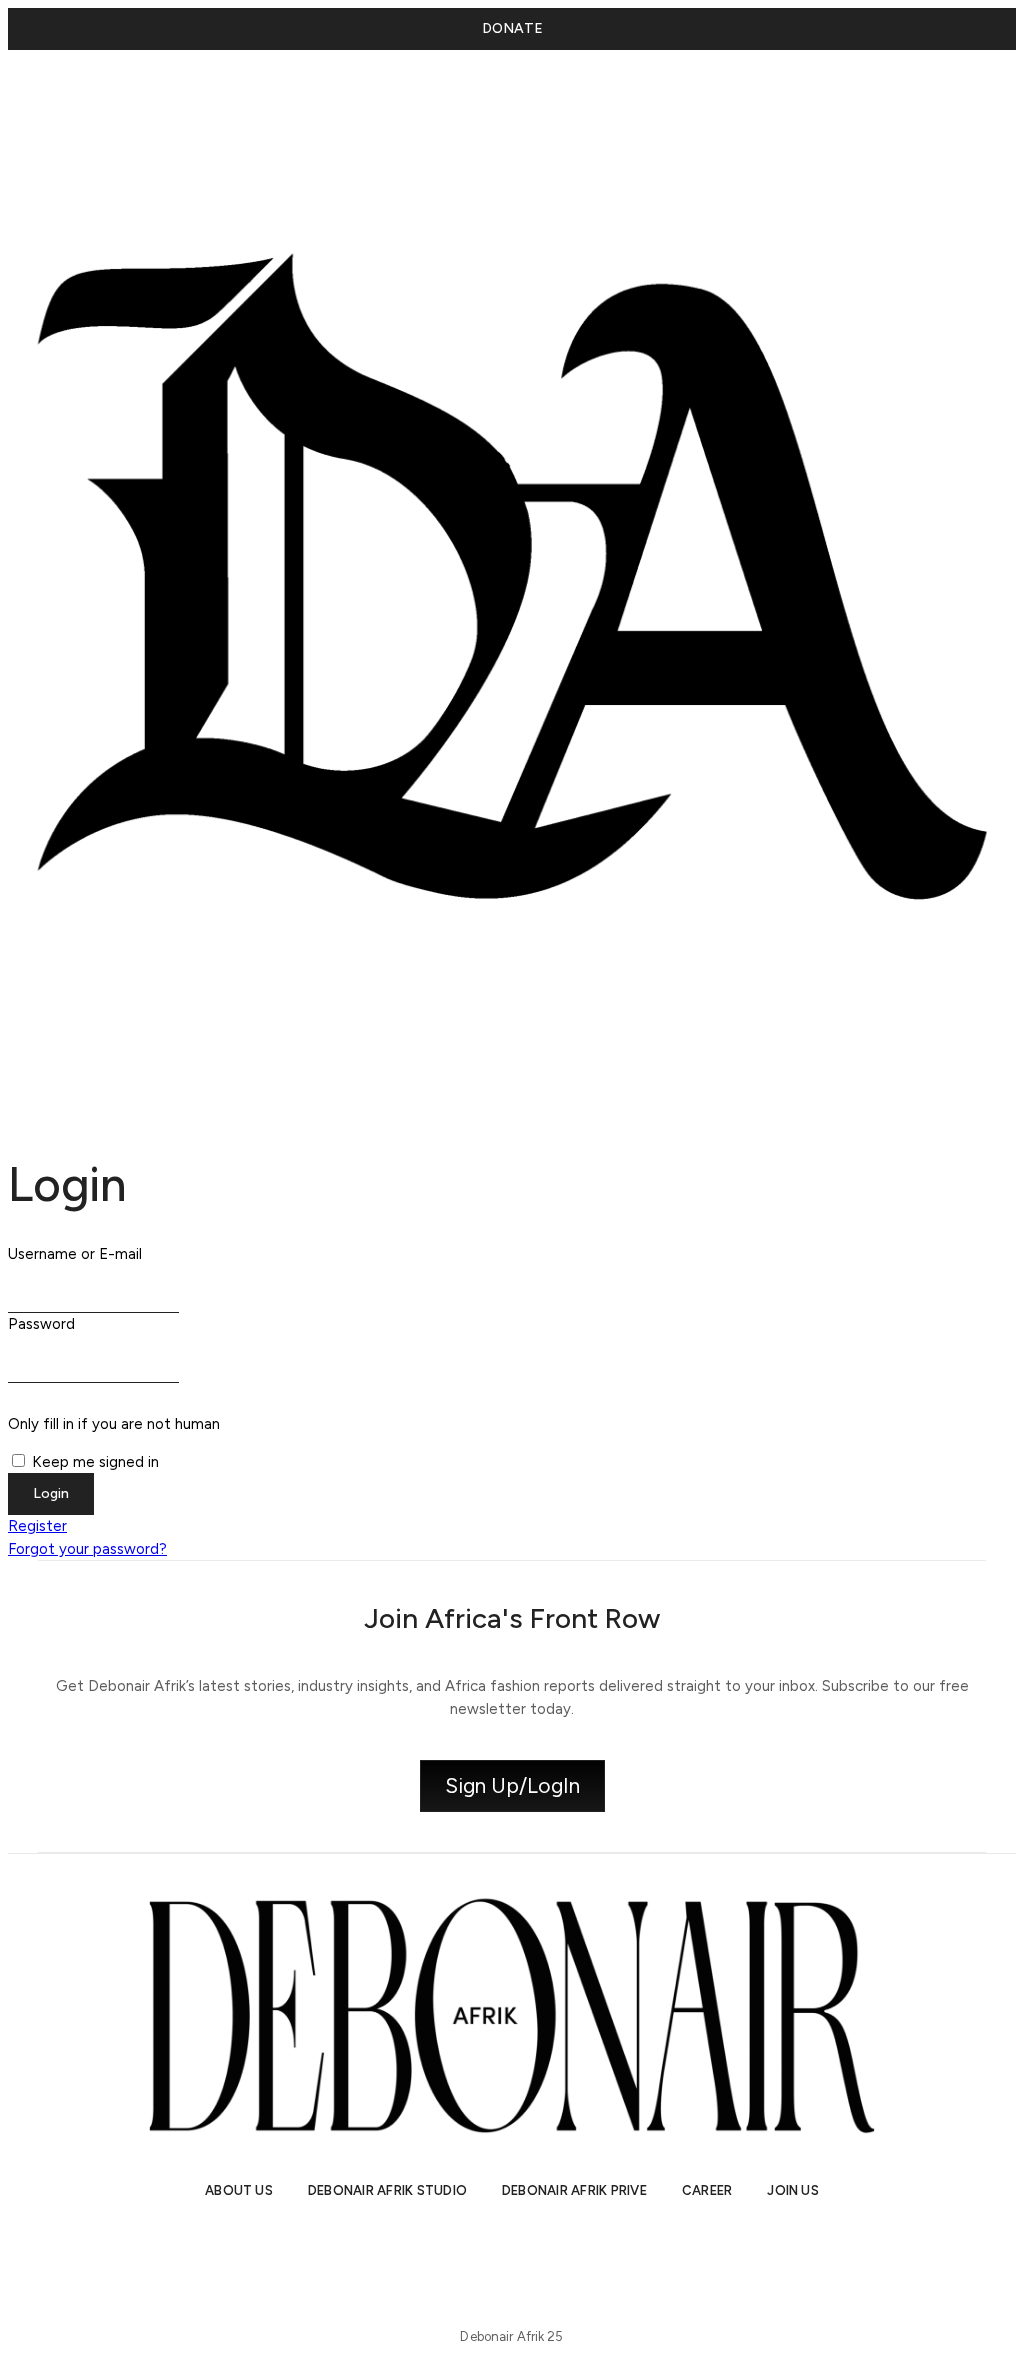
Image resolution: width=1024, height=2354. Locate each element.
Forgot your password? (87, 1549)
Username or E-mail (75, 1254)
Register (37, 1526)
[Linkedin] (547, 2248)
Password (41, 1324)
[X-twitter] (477, 2248)
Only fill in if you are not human (114, 1424)
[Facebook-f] (617, 2248)
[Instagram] (407, 2248)
